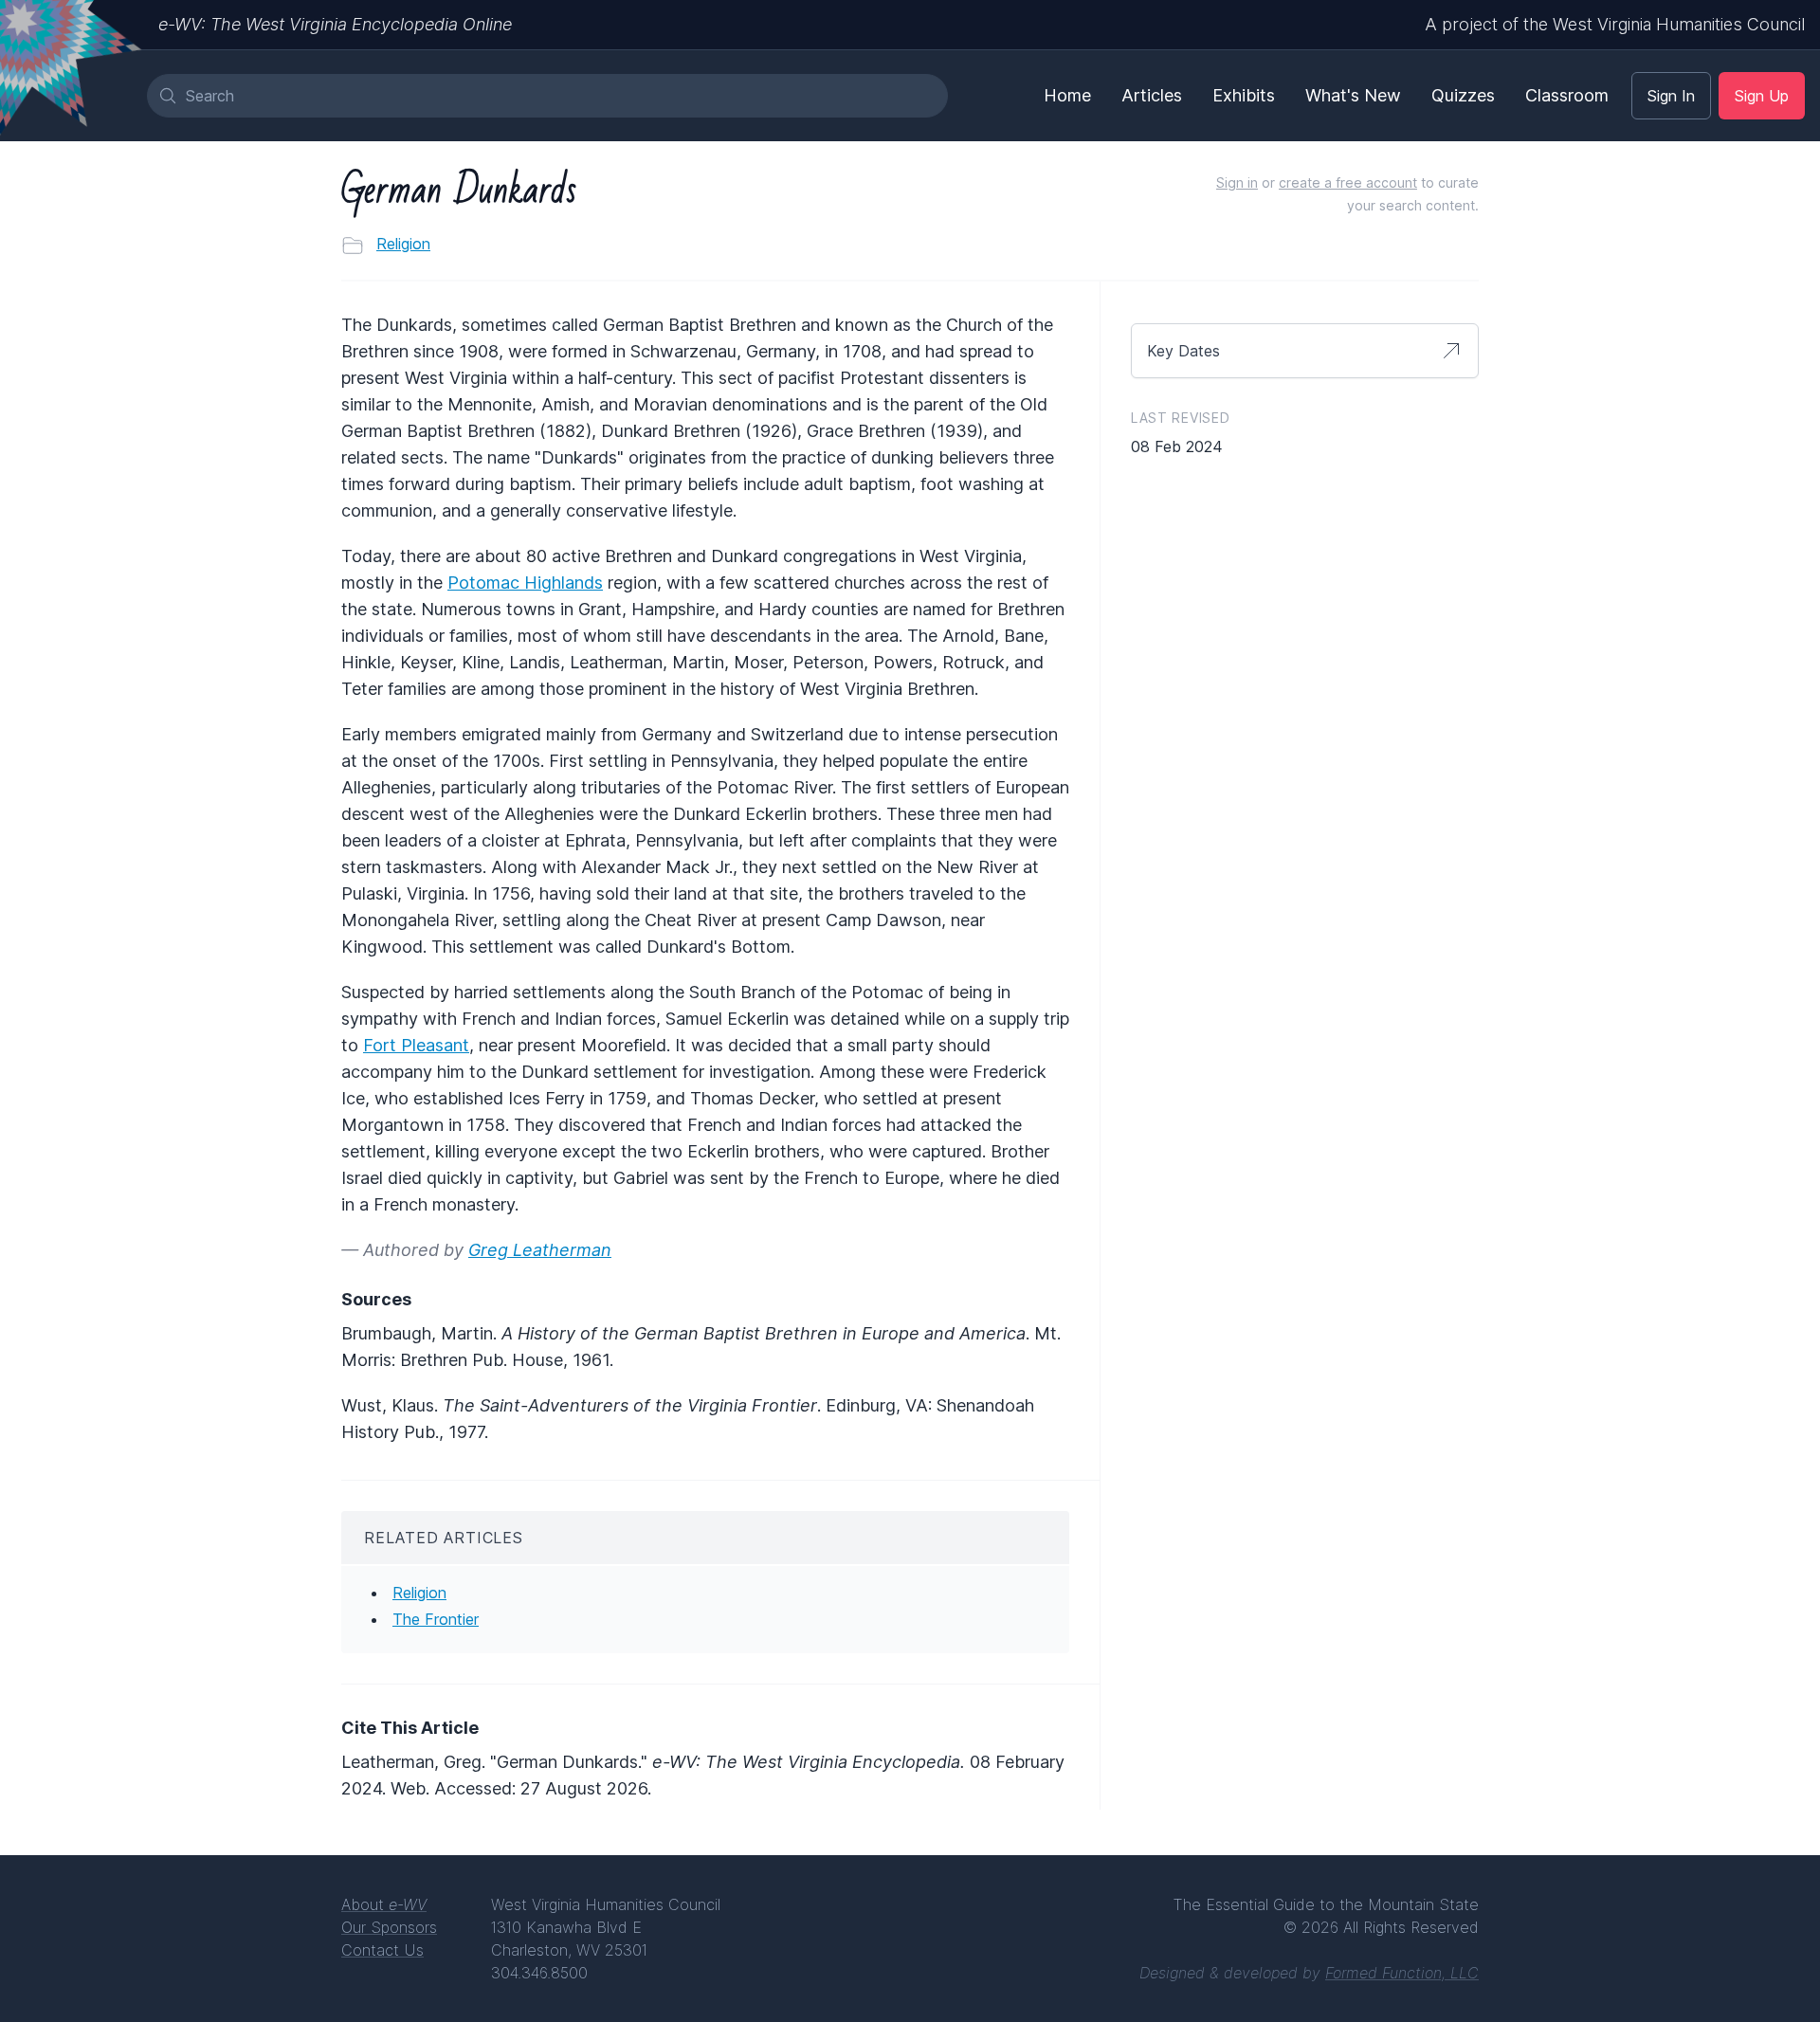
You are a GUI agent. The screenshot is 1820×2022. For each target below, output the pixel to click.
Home (1067, 95)
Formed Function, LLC (1402, 1973)
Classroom (1567, 95)
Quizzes (1463, 95)
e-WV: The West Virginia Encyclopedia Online (335, 24)
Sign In (1671, 96)
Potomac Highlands (525, 583)
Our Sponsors (389, 1927)
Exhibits (1244, 95)
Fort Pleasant (416, 1045)
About (384, 1904)
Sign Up (1762, 96)
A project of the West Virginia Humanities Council (1615, 24)
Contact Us (382, 1950)
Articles (1152, 95)
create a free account (1348, 182)
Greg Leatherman (540, 1250)
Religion (403, 244)
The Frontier (436, 1619)
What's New (1353, 95)
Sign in (1237, 182)
